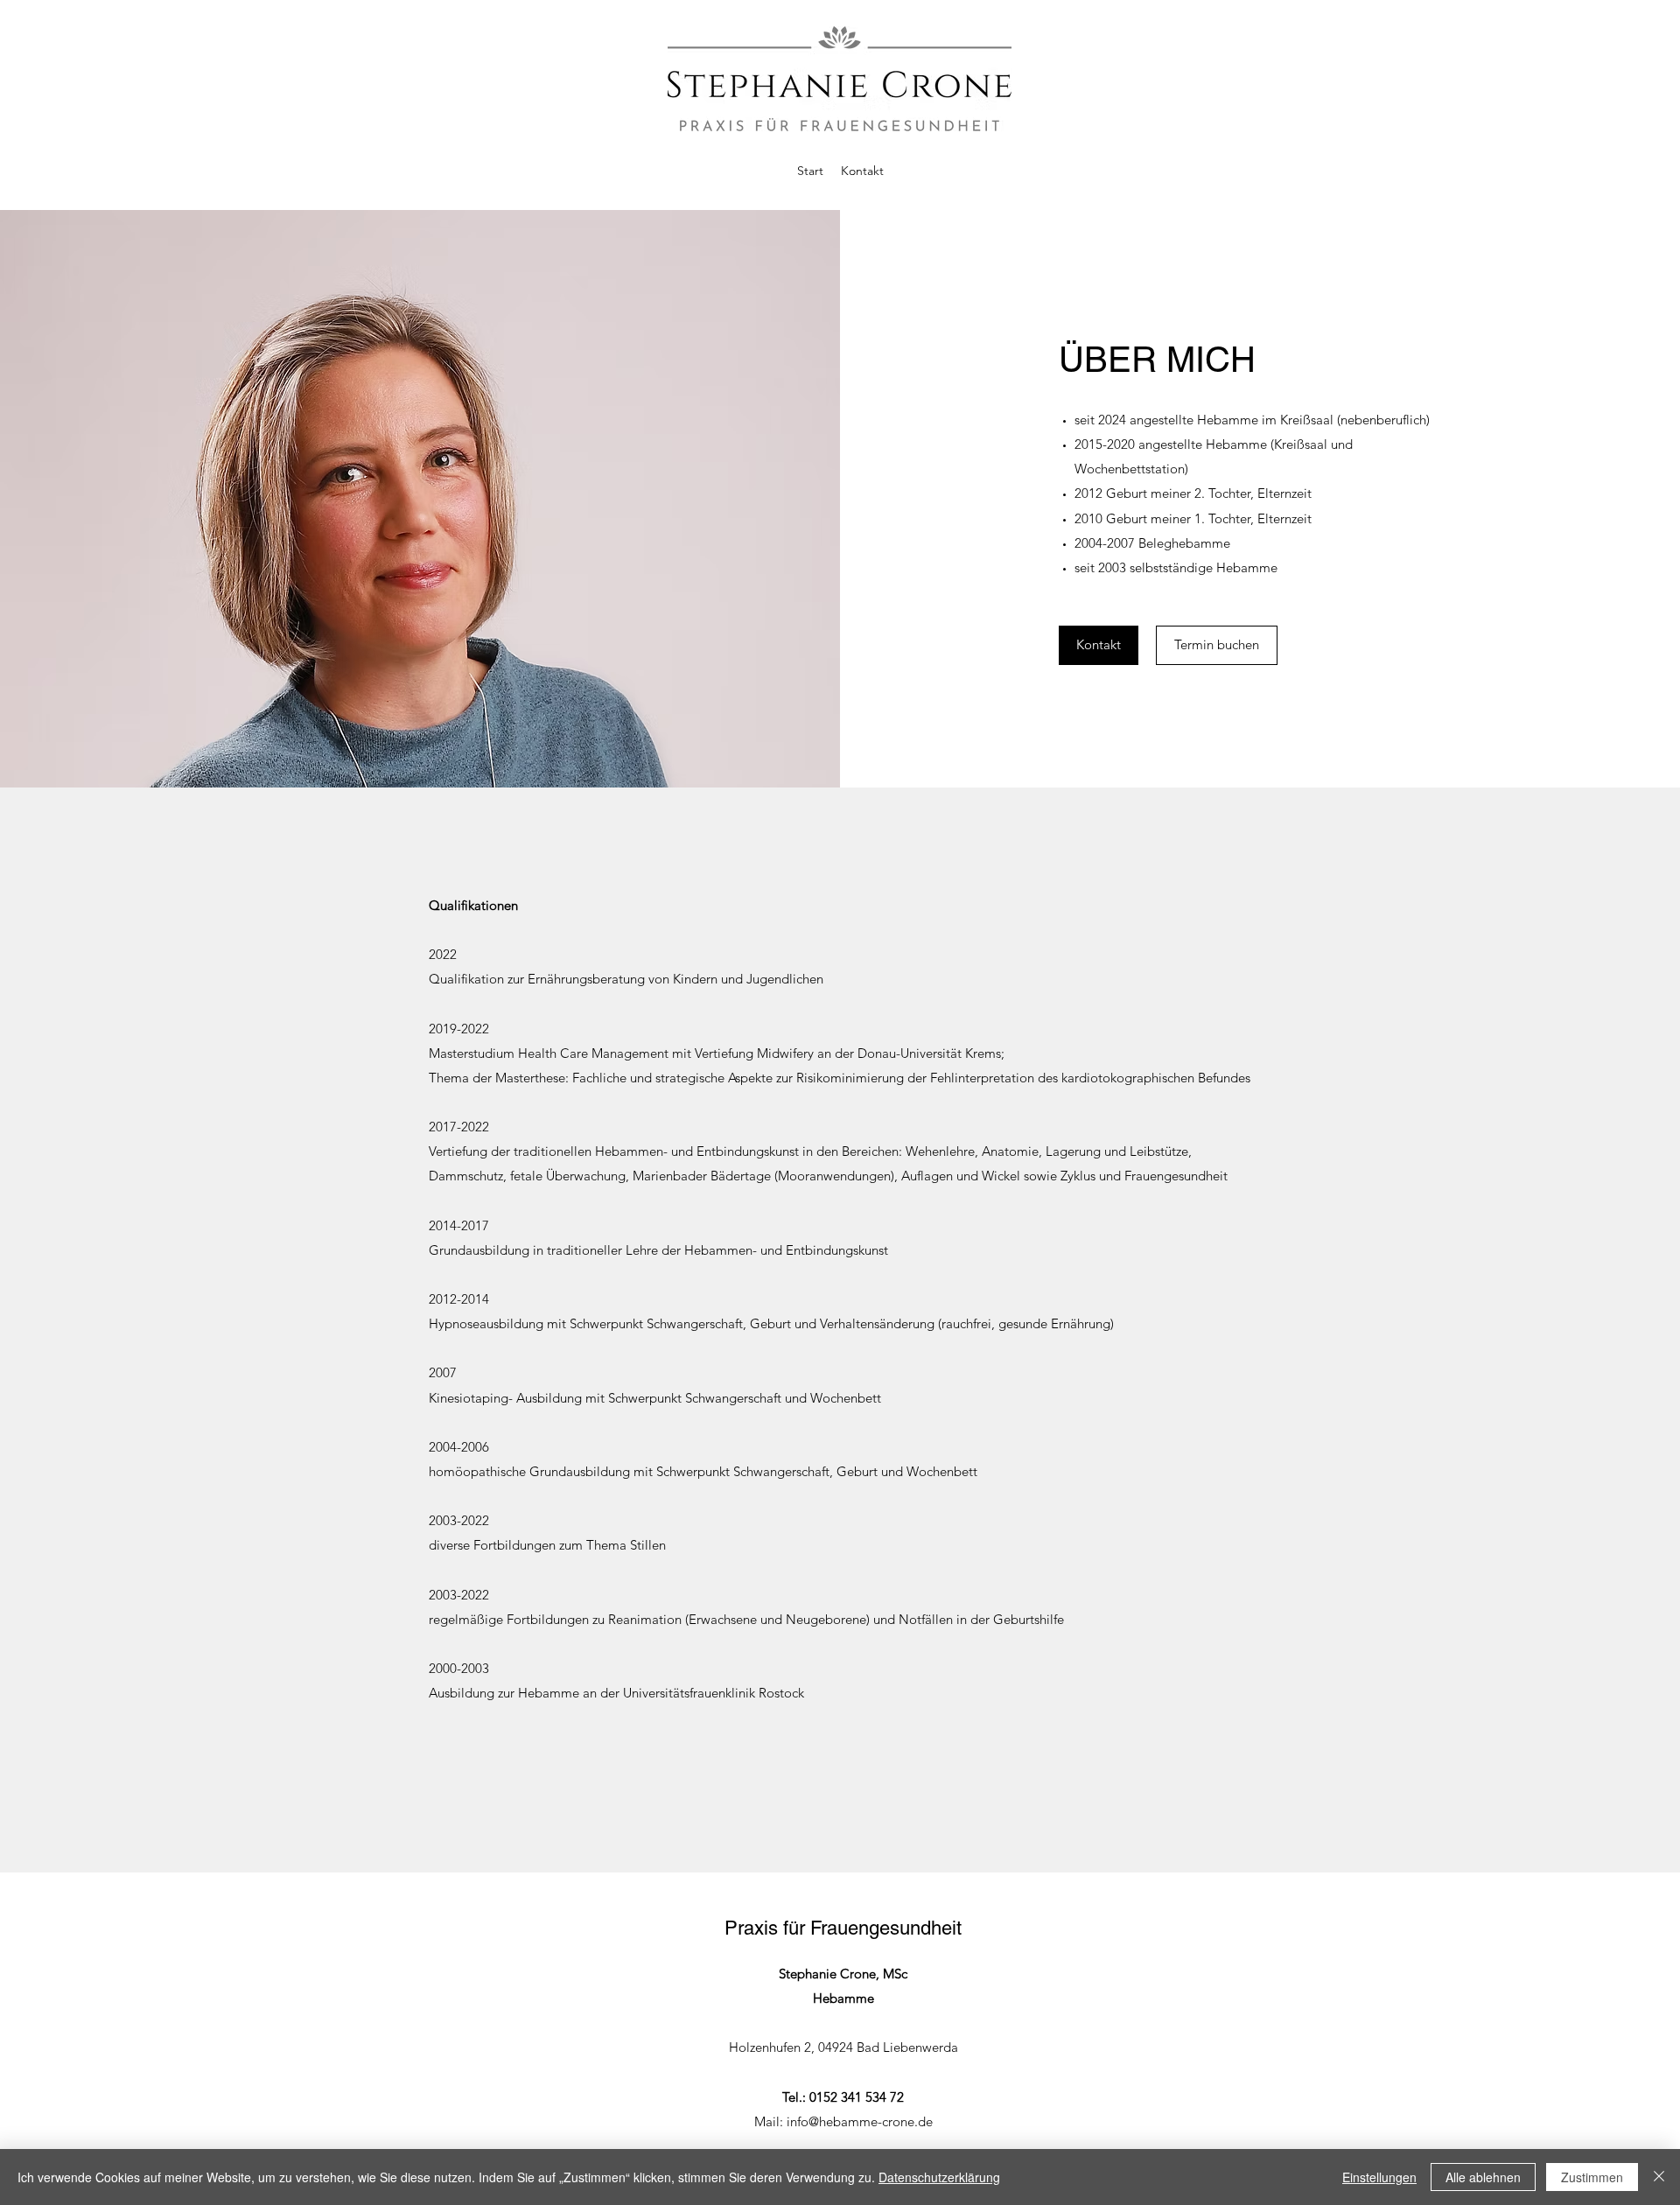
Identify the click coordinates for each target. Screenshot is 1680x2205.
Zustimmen (1592, 2177)
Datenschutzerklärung (939, 2177)
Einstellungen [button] (1379, 2177)
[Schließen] (1659, 2177)
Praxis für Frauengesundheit (843, 1928)
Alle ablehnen (1483, 2177)
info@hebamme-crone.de (860, 2121)
